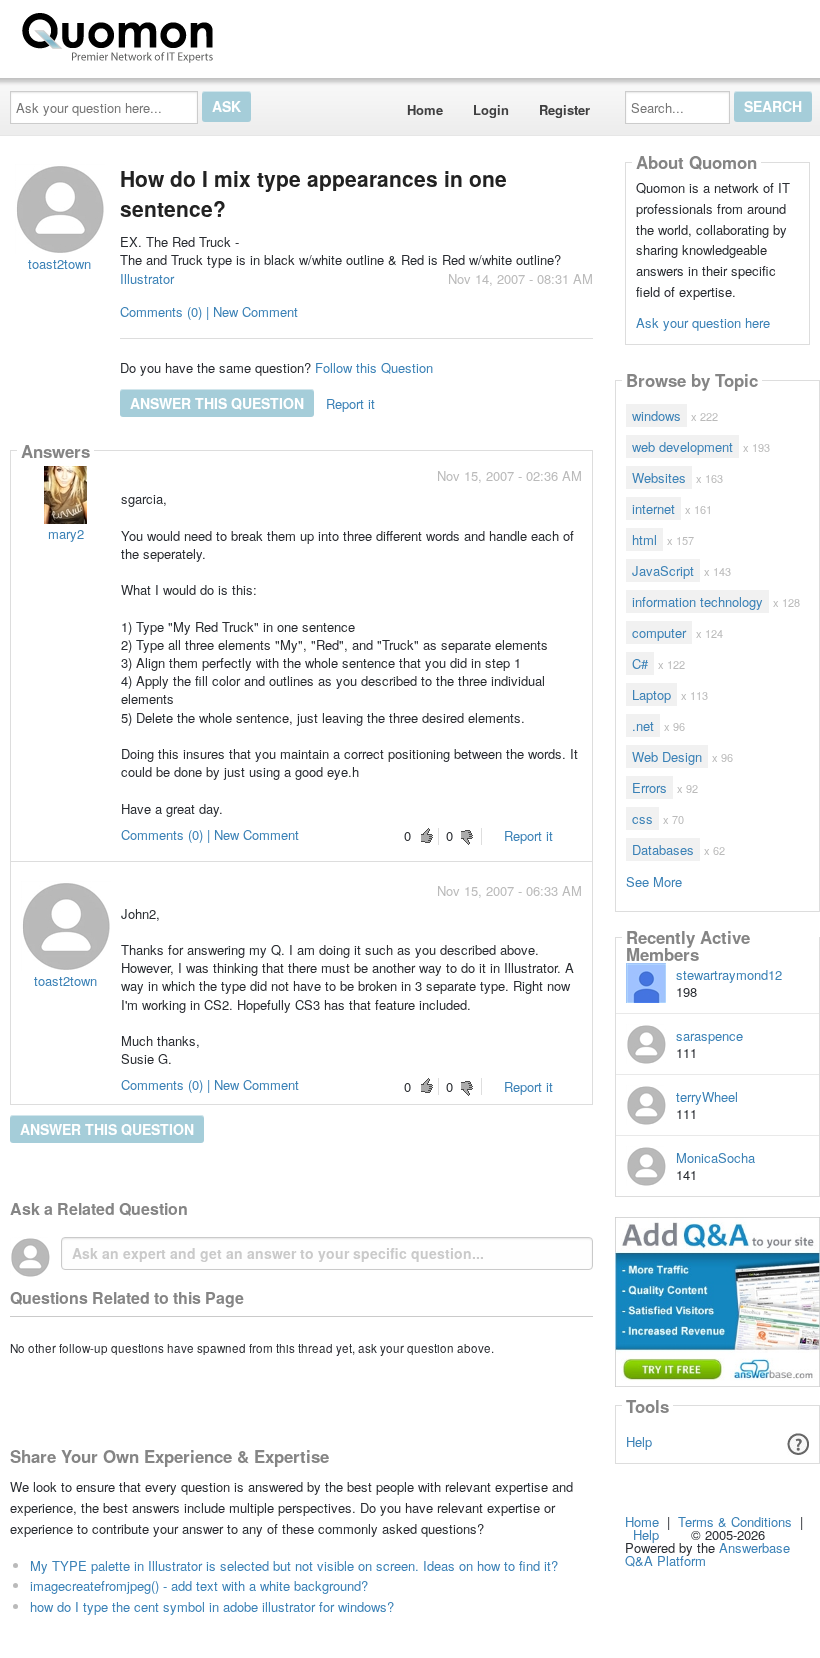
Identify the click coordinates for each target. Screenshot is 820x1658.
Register (564, 109)
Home (425, 109)
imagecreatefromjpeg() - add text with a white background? (199, 1585)
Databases (663, 849)
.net (643, 725)
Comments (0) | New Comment (209, 311)
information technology (697, 601)
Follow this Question (374, 367)
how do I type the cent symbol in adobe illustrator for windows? (212, 1606)
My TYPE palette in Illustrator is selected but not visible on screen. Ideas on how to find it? (294, 1565)
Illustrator (147, 278)
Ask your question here (703, 322)
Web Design (667, 756)
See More (654, 880)
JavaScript (663, 570)
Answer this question (217, 403)
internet (653, 508)
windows (656, 415)
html (644, 539)
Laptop (651, 694)
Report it (350, 403)
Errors (649, 787)
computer (659, 632)
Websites (659, 477)
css (642, 818)
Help (639, 1441)
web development (682, 446)
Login (491, 109)
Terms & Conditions (735, 1521)
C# (640, 663)
